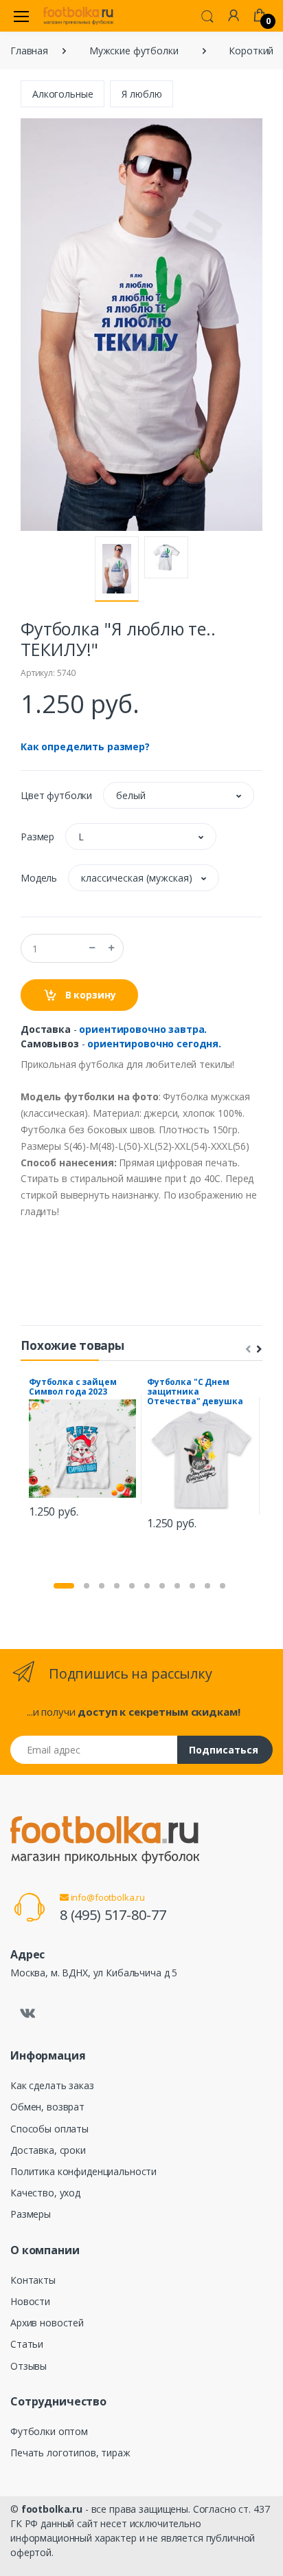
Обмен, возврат (47, 2107)
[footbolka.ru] (78, 16)
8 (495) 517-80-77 (113, 1915)
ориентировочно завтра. (143, 1029)
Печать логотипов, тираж (70, 2453)
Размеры (31, 2214)
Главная (29, 51)
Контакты (33, 2280)
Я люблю (141, 94)
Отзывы (29, 2366)
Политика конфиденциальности (83, 2171)
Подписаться (224, 1750)
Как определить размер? (85, 746)
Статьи (27, 2344)
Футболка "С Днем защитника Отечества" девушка (195, 1391)
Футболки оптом (49, 2431)
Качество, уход (45, 2193)
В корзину (89, 995)
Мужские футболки (134, 51)
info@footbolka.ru (107, 1897)
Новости (30, 2301)
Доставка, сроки (48, 2150)
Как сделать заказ (52, 2085)
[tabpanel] (82, 1450)
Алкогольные (63, 94)
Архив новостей (47, 2323)
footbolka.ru (52, 2509)
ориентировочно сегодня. (154, 1044)
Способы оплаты (49, 2129)
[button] (207, 15)
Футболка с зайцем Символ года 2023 (73, 1387)
